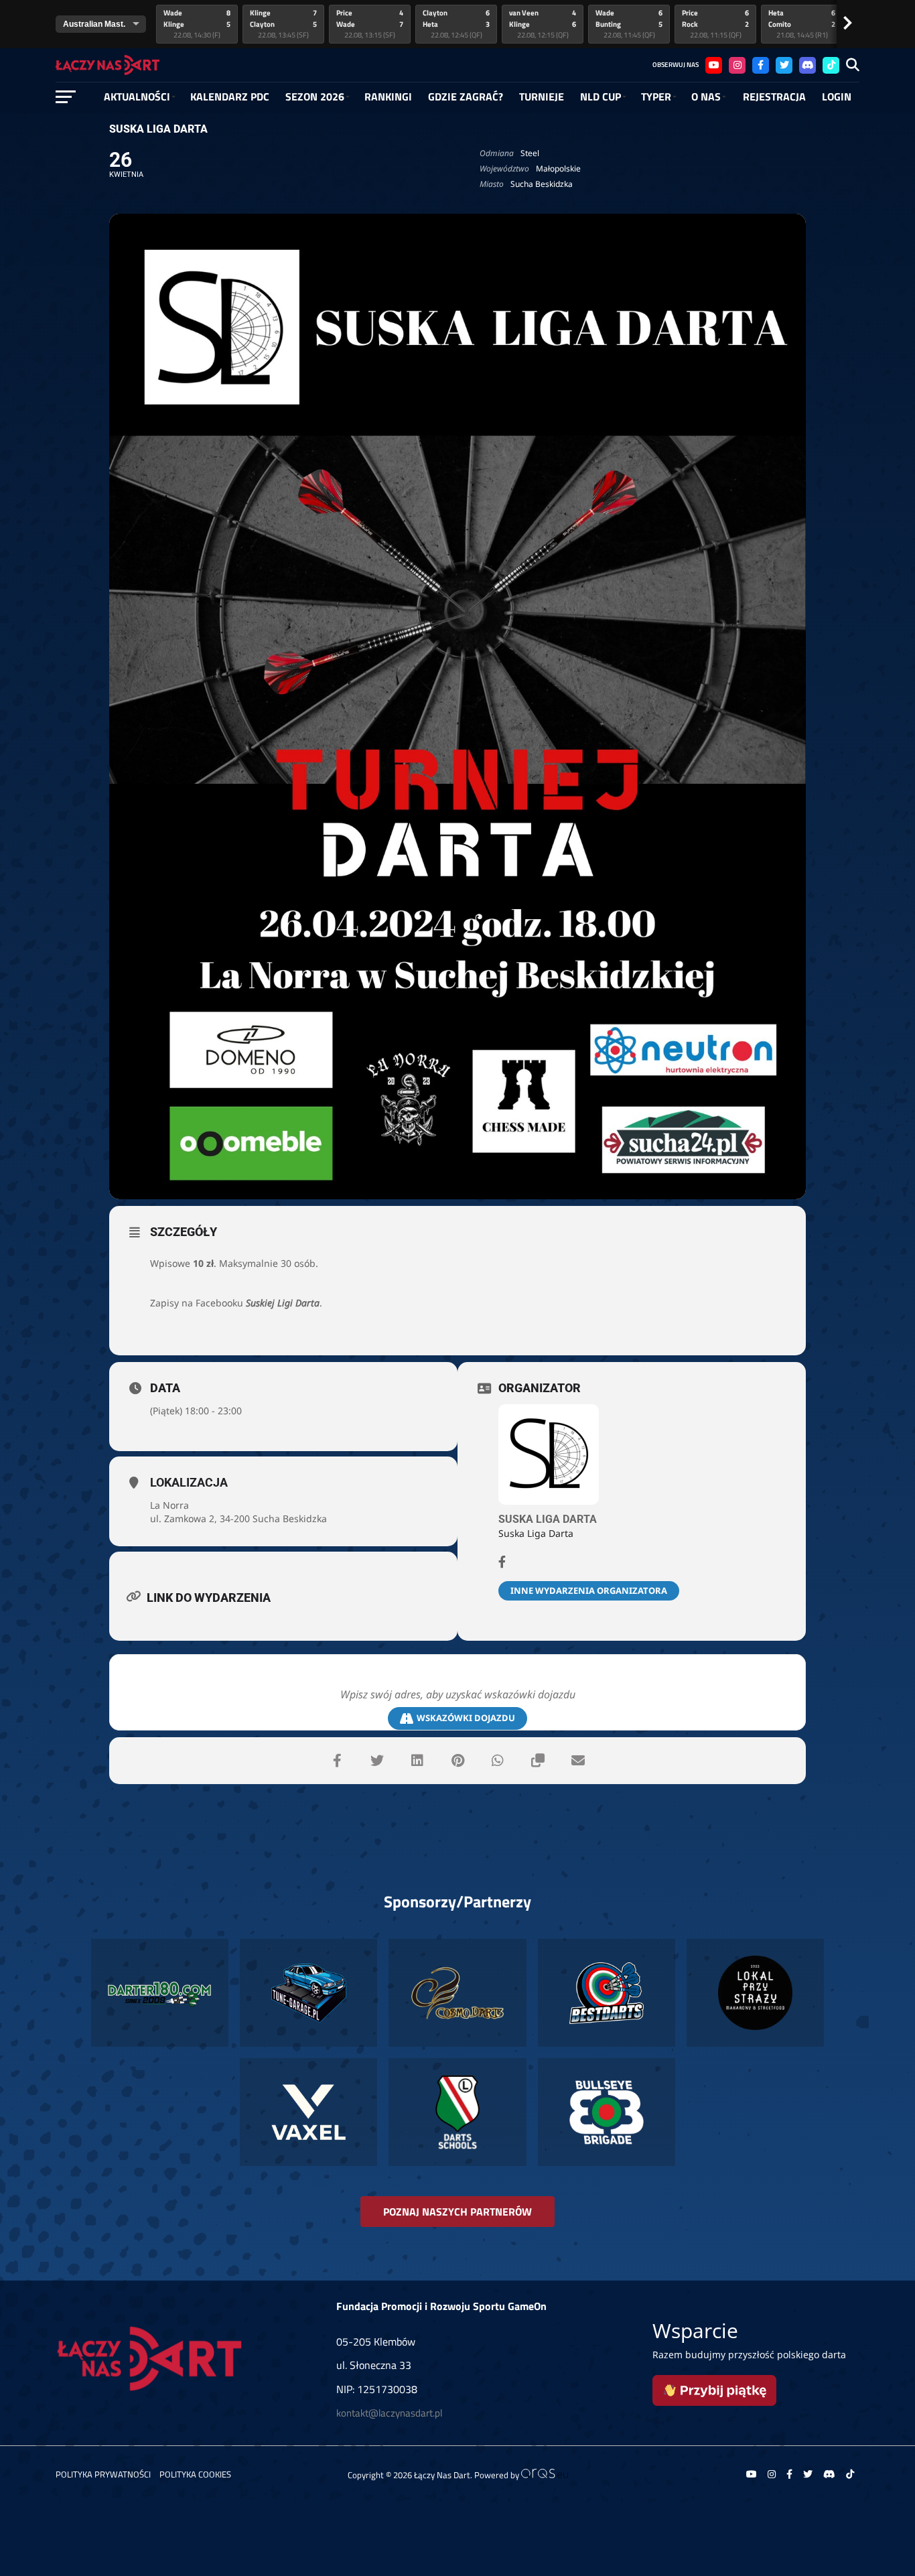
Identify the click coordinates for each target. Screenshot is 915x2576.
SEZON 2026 (315, 96)
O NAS (706, 96)
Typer (656, 96)
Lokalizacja (189, 1482)
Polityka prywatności (103, 2474)
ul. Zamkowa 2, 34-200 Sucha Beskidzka (238, 1518)
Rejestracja (774, 96)
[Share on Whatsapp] (498, 1761)
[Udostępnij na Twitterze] (377, 1761)
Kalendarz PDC (230, 96)
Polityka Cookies (195, 2474)
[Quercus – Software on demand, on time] (545, 2475)
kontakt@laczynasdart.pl (389, 2413)
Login (837, 96)
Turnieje (542, 96)
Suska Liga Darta (548, 1519)
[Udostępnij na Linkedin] (417, 1761)
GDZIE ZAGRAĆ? (466, 96)
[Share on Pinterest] (457, 1761)
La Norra (169, 1505)
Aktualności (137, 96)
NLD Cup (601, 96)
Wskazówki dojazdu (466, 1718)
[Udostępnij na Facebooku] (337, 1761)
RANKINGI (388, 96)
